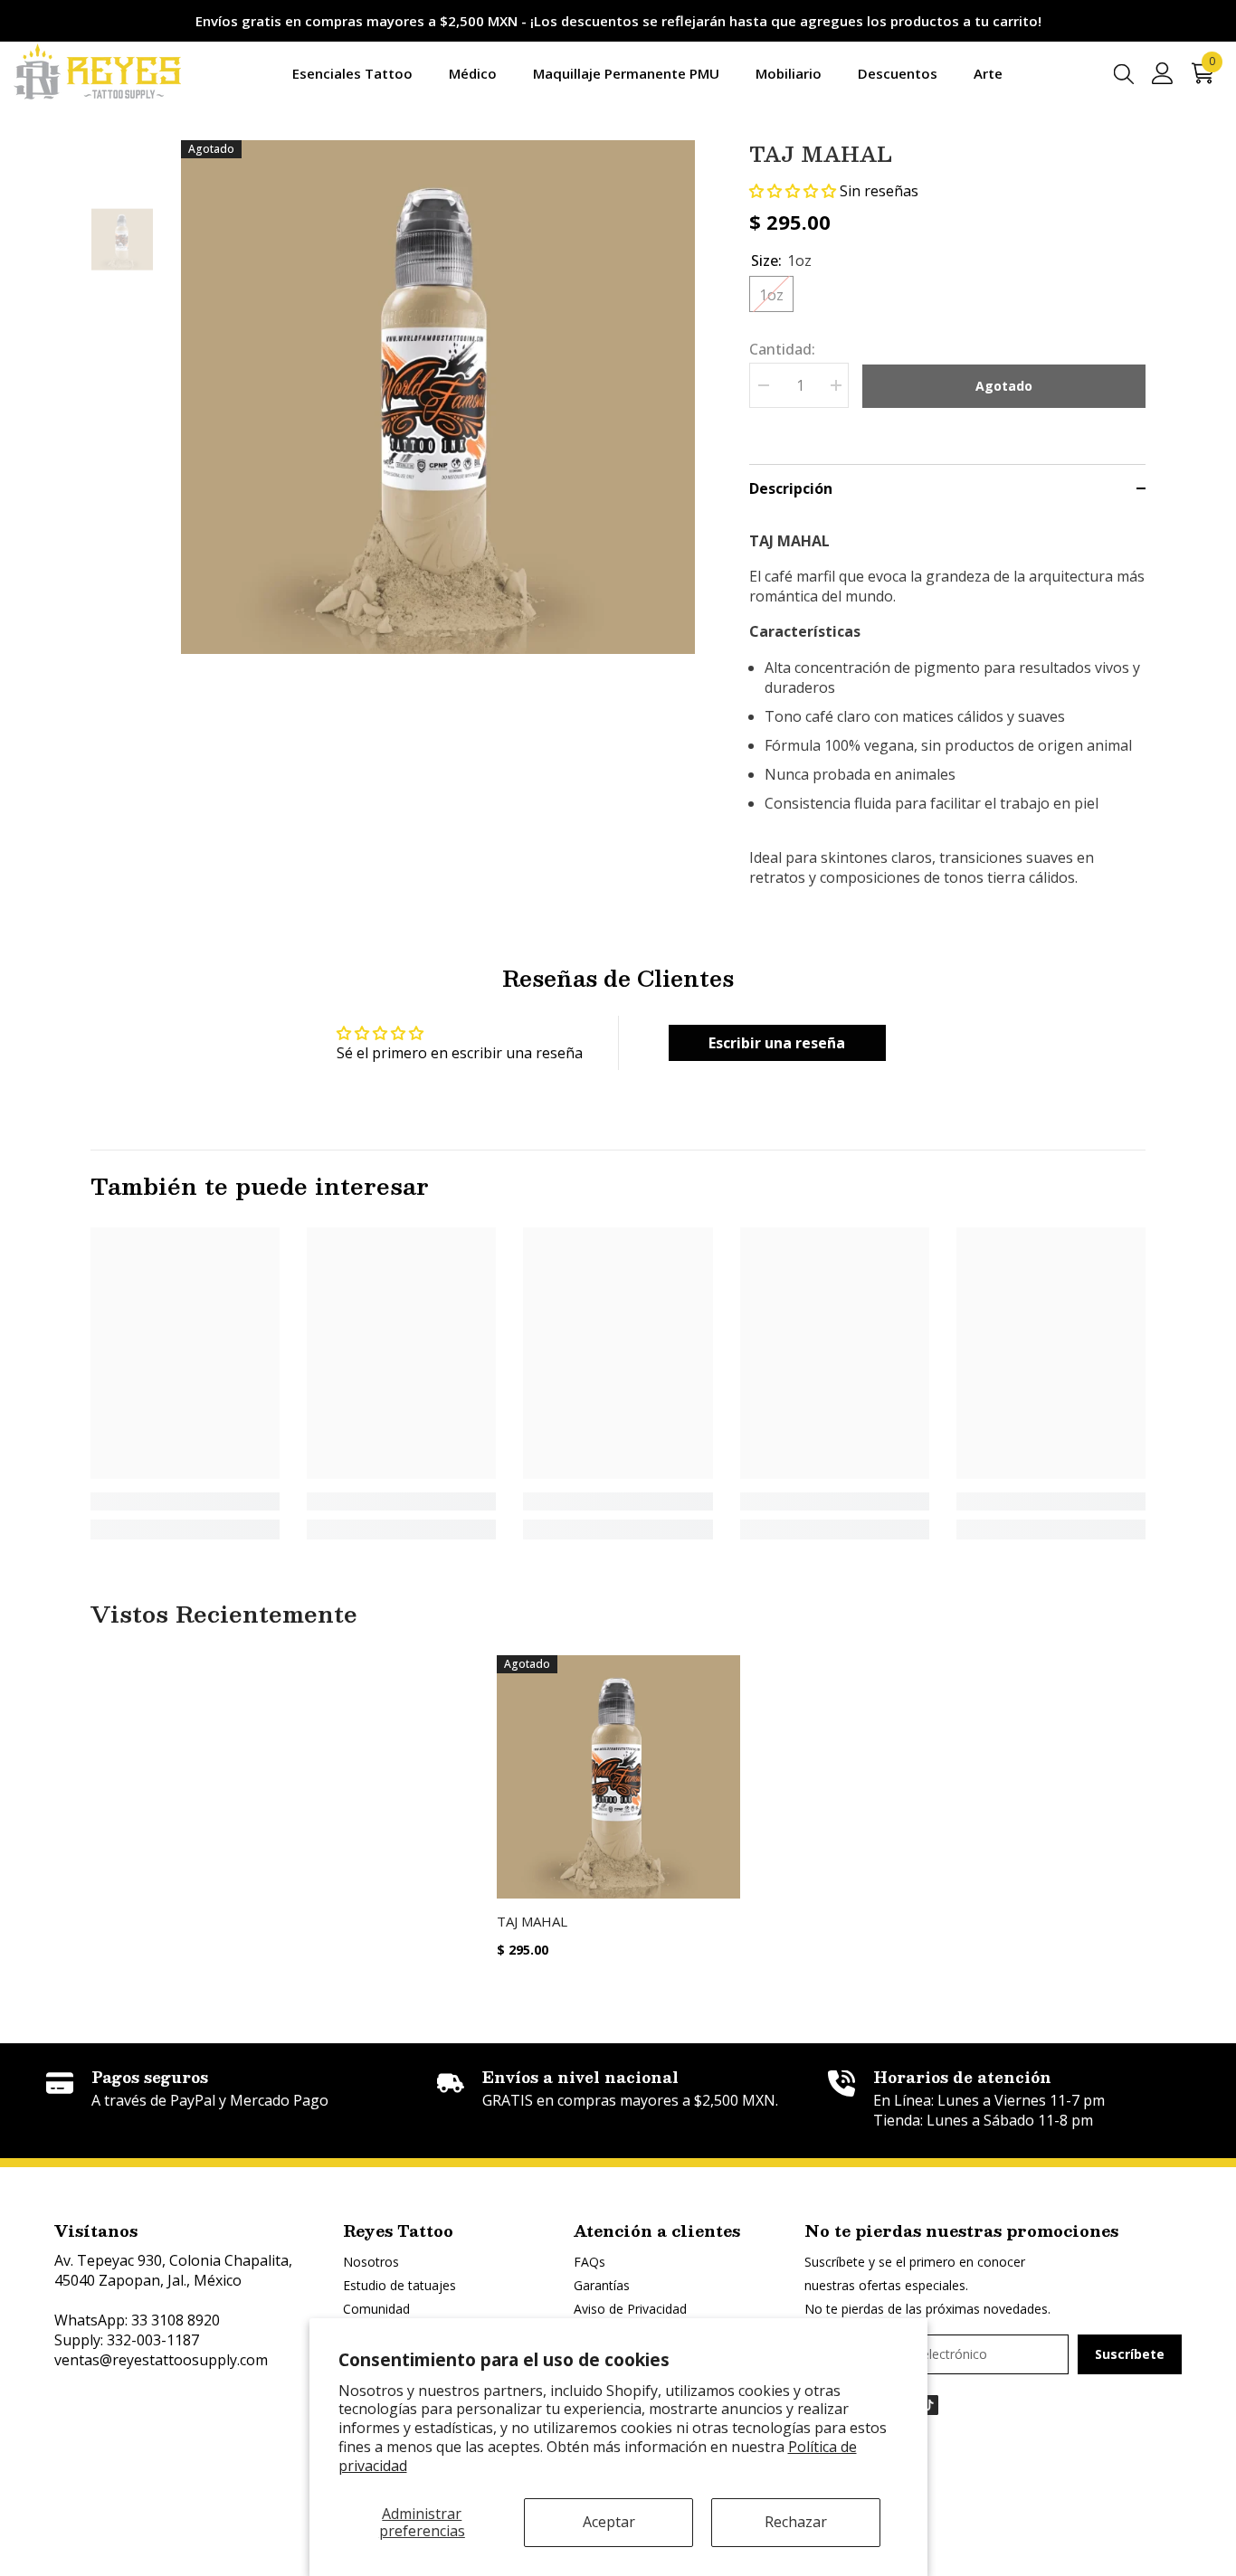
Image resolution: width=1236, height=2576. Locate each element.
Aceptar (609, 2522)
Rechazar (796, 2522)
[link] (185, 1501)
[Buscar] (1124, 73)
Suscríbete (1130, 2354)
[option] (438, 398)
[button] (793, 191)
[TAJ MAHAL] (618, 1777)
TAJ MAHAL (532, 1921)
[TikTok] (928, 2405)
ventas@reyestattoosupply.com (161, 2360)
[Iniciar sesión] (1163, 73)
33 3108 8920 (176, 2320)
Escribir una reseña (777, 1043)
